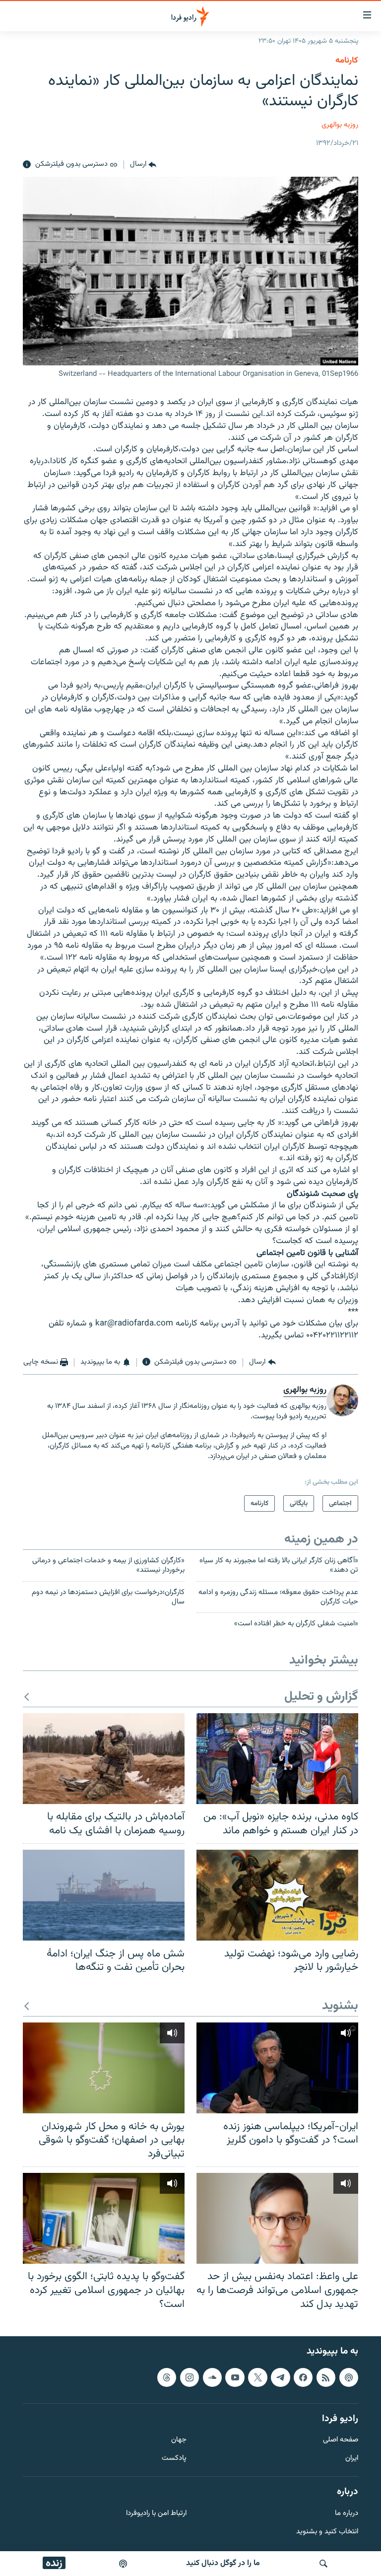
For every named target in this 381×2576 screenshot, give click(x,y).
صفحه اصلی (341, 2440)
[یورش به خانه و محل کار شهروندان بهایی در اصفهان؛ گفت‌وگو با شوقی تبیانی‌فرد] (104, 2068)
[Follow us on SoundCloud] (212, 2377)
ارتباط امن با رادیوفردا (156, 2514)
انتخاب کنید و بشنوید (327, 2532)
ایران (352, 2459)
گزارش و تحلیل (321, 1697)
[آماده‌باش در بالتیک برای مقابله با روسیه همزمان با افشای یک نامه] (104, 1759)
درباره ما (347, 2514)
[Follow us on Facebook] (303, 2377)
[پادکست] (123, 2564)
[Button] (143, 165)
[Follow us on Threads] (167, 2377)
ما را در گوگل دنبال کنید (223, 2563)
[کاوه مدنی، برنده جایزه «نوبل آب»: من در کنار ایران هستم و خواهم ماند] (277, 1759)
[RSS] (326, 2377)
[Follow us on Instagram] (190, 2377)
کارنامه (347, 61)
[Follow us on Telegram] (280, 2377)
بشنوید (340, 2006)
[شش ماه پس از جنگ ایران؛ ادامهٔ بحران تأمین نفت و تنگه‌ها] (104, 1895)
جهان (179, 2440)
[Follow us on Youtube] (235, 2377)
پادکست (174, 2459)
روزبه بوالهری (340, 125)
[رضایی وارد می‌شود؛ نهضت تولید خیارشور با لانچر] (277, 1895)
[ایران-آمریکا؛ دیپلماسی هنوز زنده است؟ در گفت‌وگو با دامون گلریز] (277, 2068)
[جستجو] (323, 2564)
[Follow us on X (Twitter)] (257, 2377)
